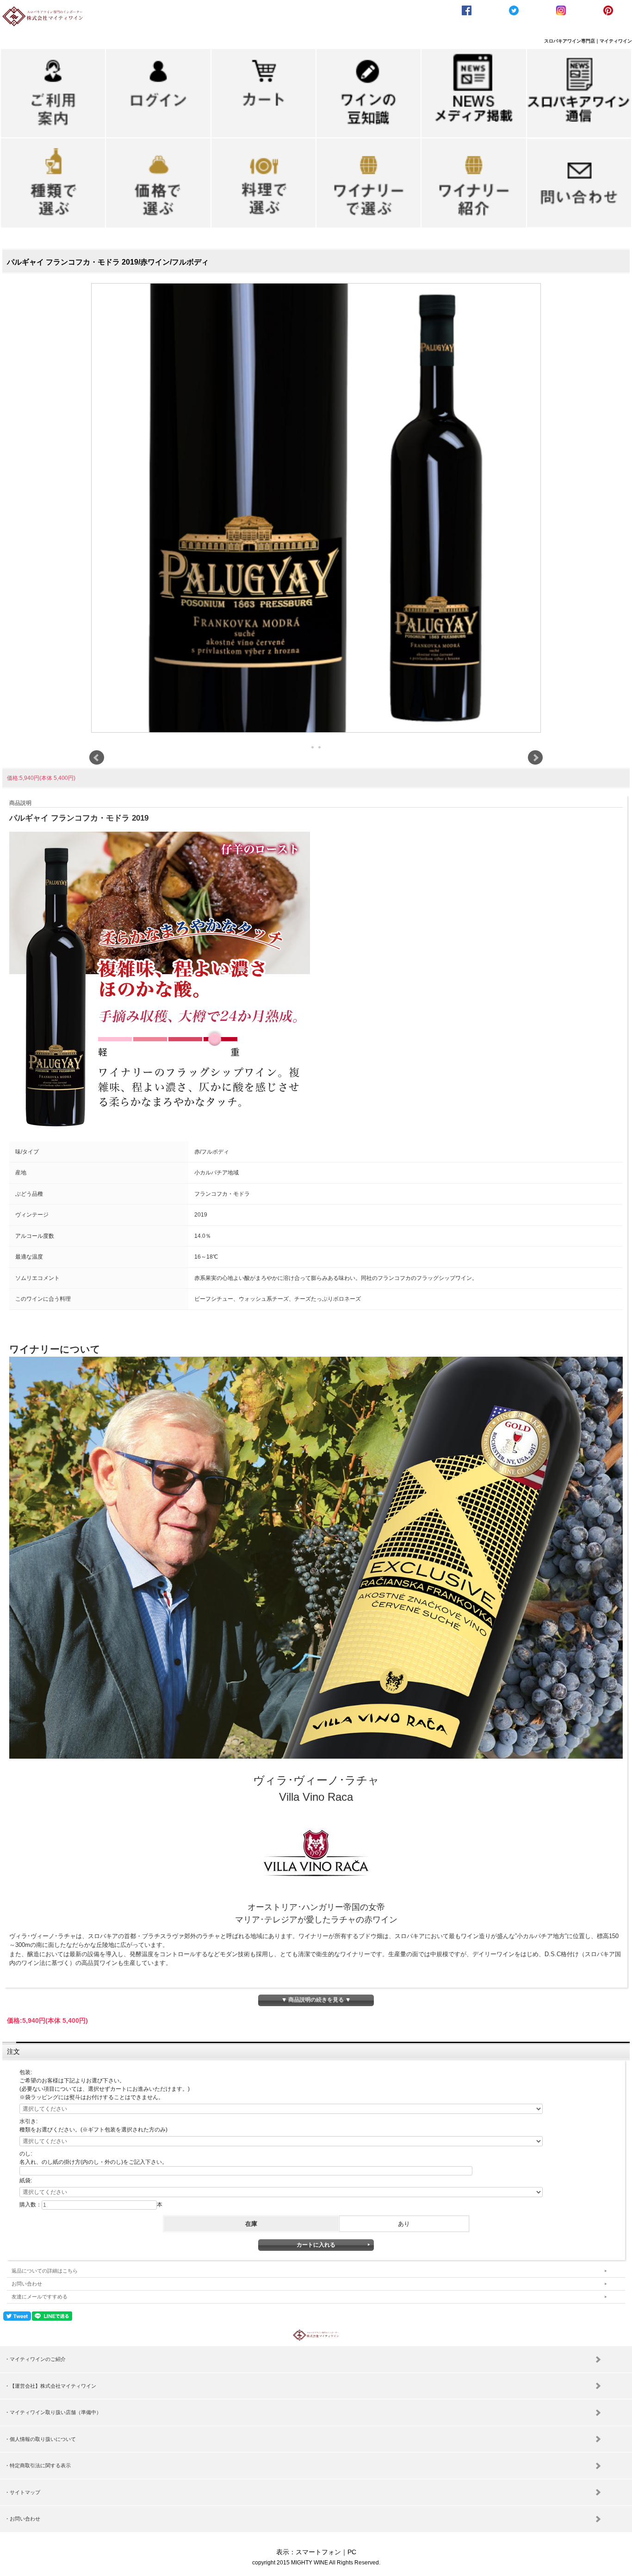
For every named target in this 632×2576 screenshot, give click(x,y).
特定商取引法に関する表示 (40, 2465)
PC (352, 2552)
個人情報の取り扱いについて (43, 2439)
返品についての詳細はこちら (45, 2271)
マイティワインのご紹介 (38, 2359)
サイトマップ (25, 2492)
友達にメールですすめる (40, 2297)
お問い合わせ (27, 2284)
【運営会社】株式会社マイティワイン (53, 2386)
